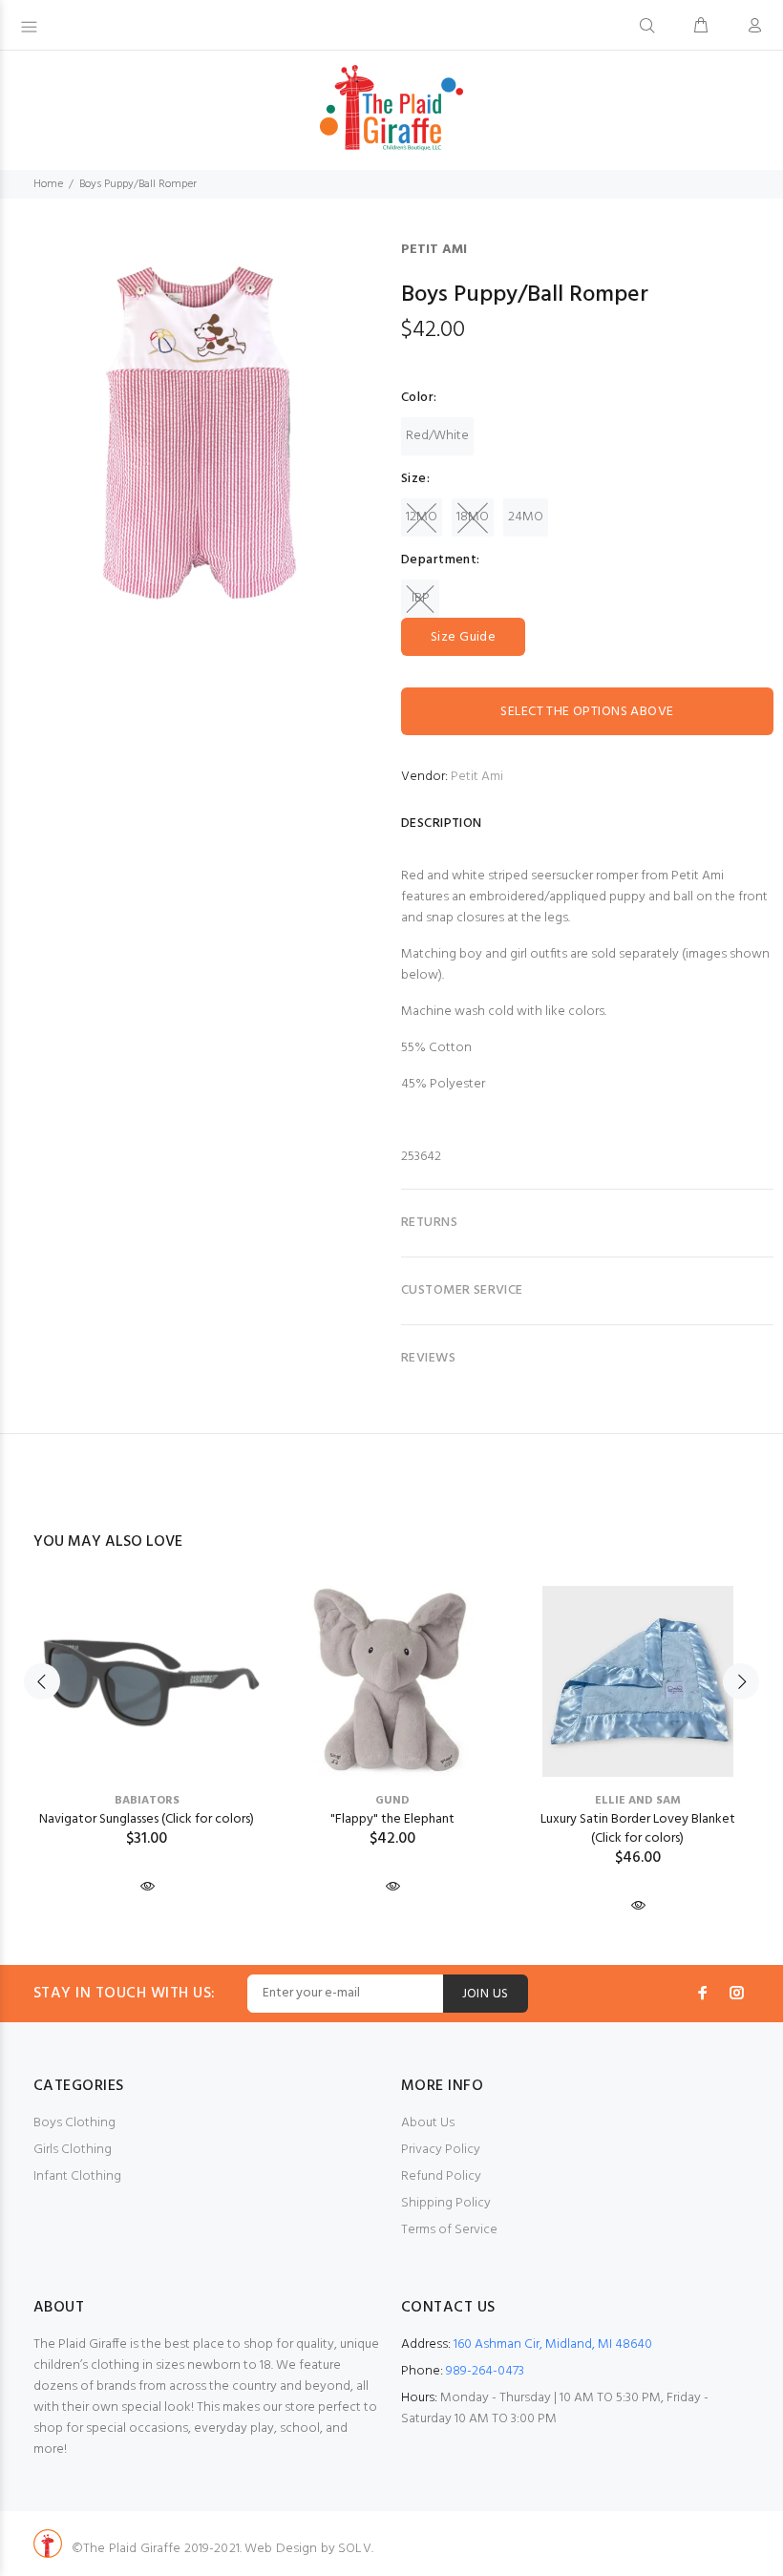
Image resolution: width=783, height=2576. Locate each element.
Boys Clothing (74, 2123)
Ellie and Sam (638, 1801)
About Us (428, 2123)
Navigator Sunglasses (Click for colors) (147, 1819)
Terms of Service (449, 2230)
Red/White (437, 436)
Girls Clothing (73, 2150)
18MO (473, 517)
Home (48, 184)
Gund (392, 1801)
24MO (526, 517)
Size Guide (463, 637)
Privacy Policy (441, 2150)
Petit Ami (434, 250)
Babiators (147, 1801)
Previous (42, 1681)
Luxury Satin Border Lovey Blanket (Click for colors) (638, 1829)
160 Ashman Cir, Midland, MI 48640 (553, 2344)
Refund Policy (441, 2176)
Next (741, 1681)
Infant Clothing (77, 2176)
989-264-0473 (485, 2371)
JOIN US (486, 1994)
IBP (421, 598)
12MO (422, 517)
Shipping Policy (446, 2203)
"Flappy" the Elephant (392, 1819)
